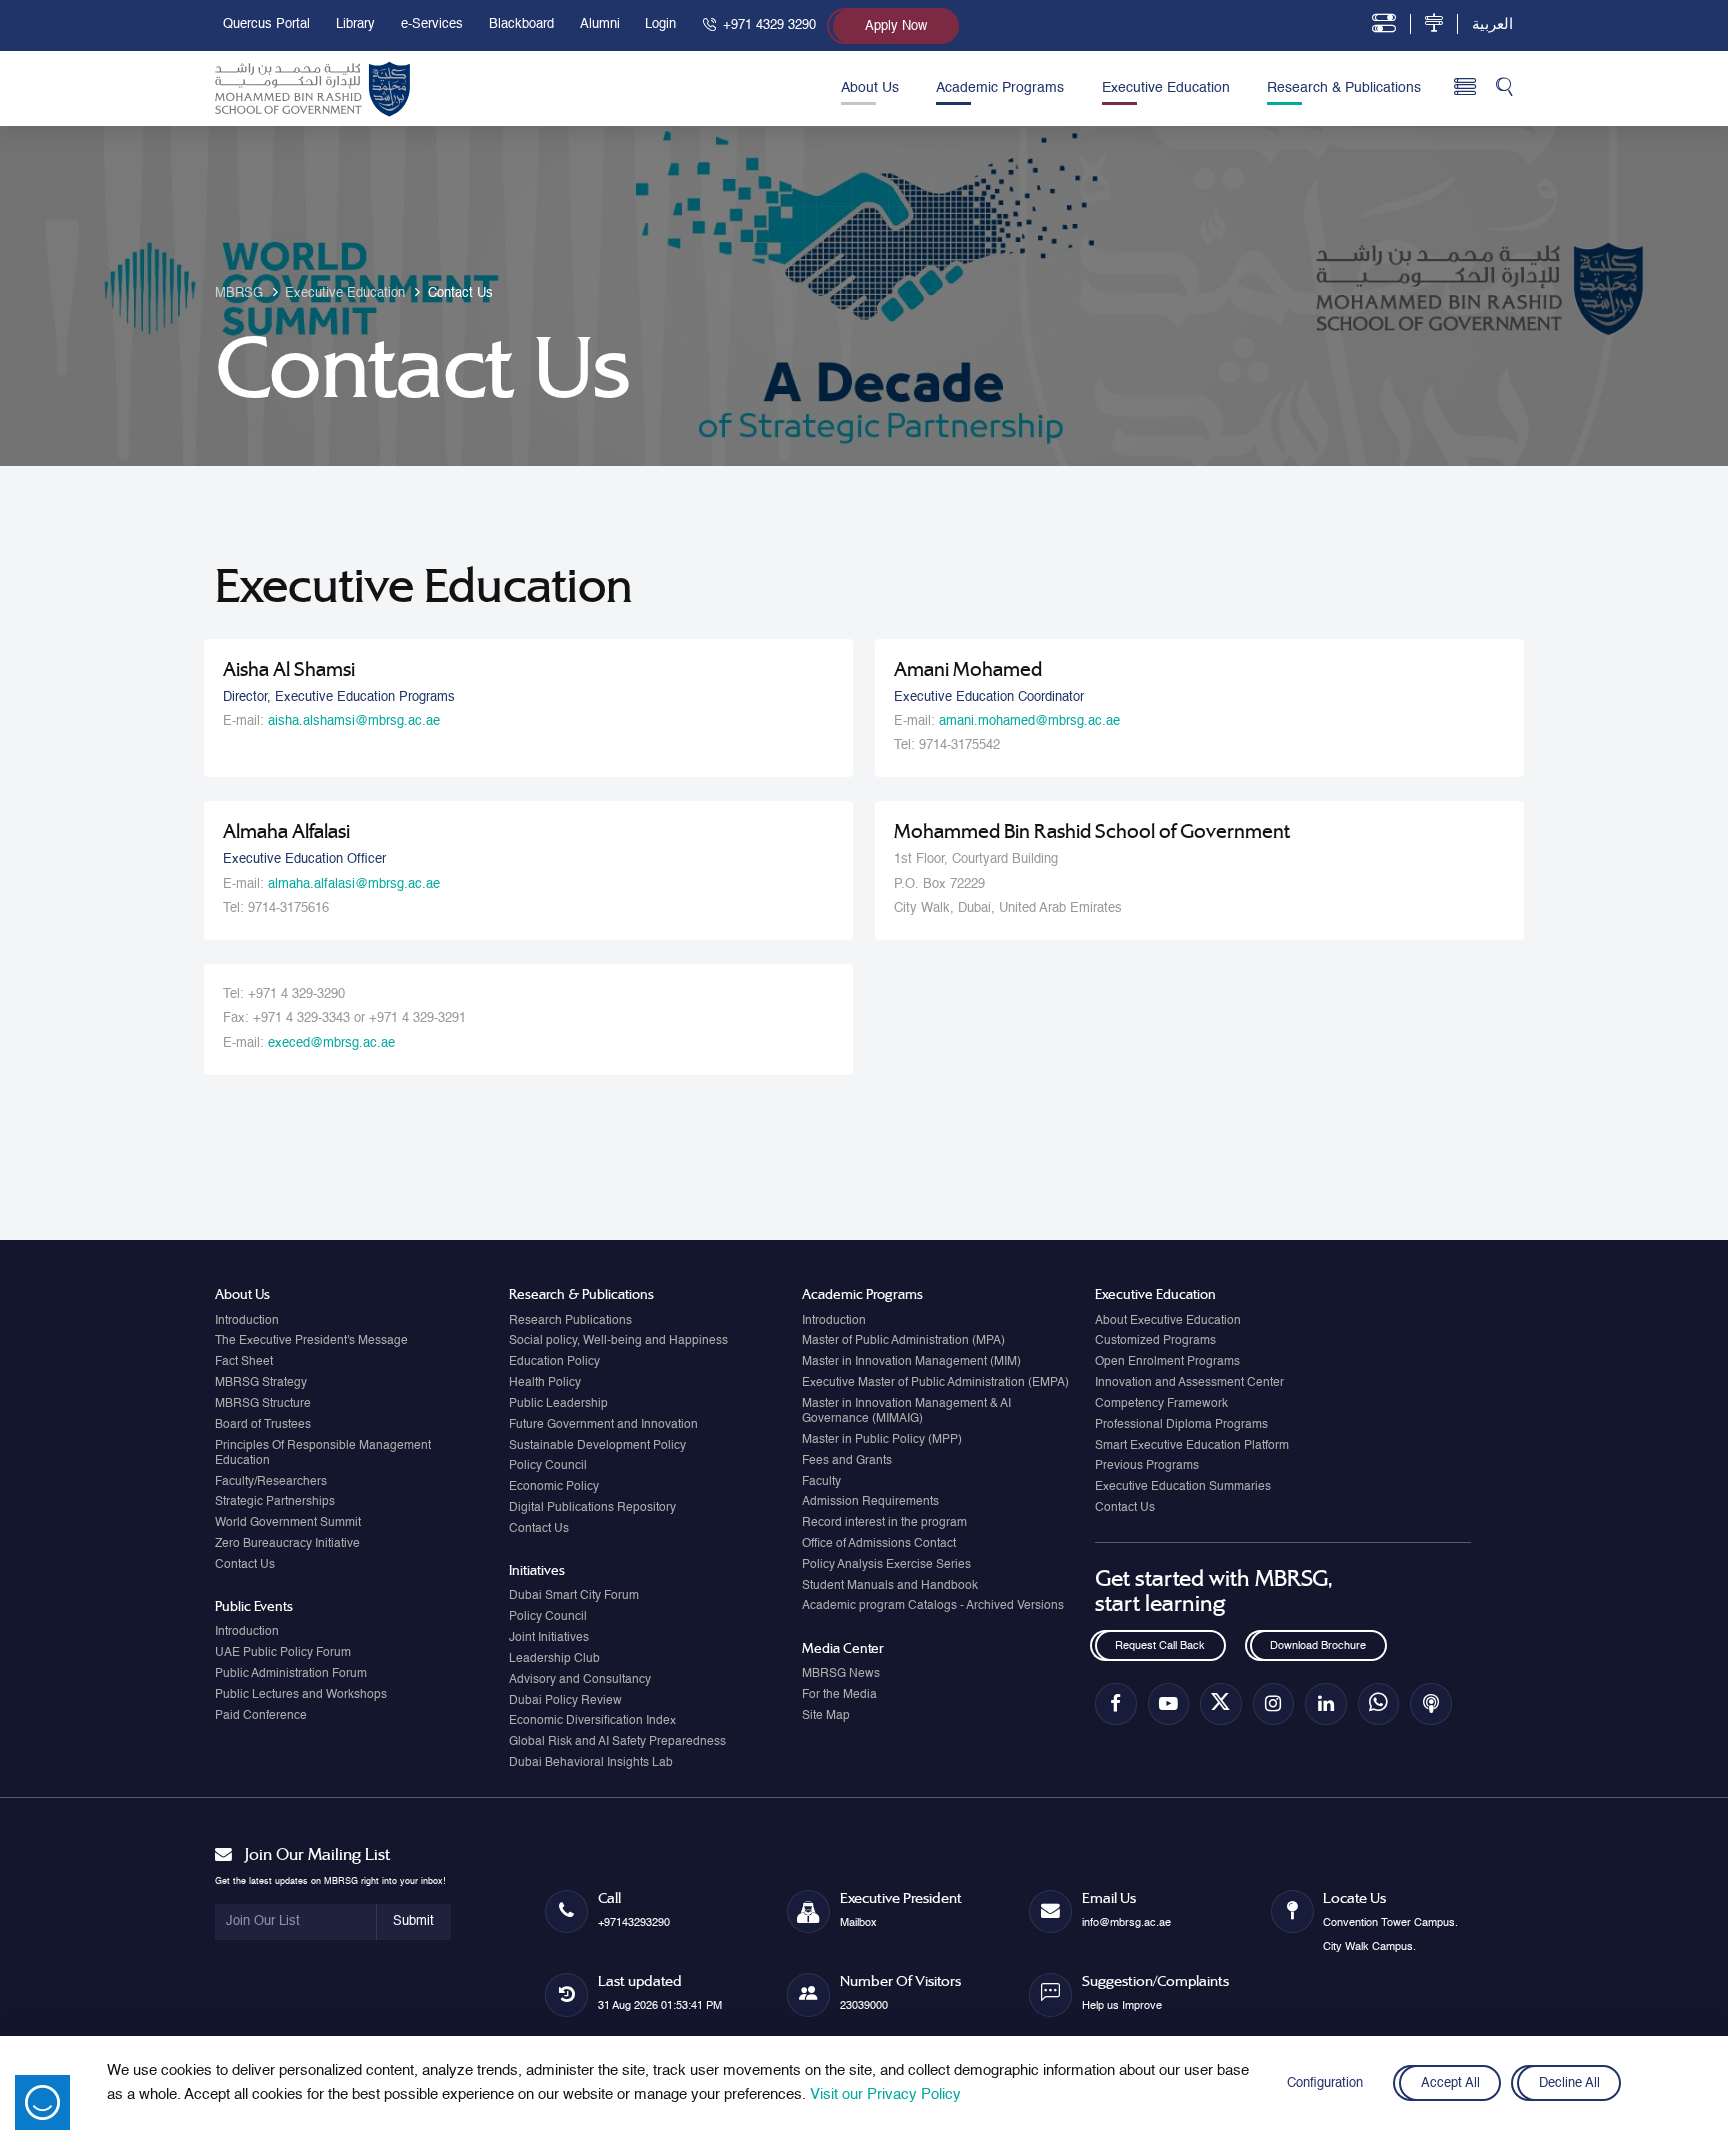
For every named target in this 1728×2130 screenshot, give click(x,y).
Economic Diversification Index (592, 1721)
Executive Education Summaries (1183, 1487)
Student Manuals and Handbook (890, 1586)
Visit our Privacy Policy (885, 2094)
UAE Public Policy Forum (283, 1653)
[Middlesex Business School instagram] (1273, 1703)
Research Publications (570, 1321)
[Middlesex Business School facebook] (1115, 1703)
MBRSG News (841, 1674)
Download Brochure (1318, 1646)
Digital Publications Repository (592, 1508)
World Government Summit (288, 1523)
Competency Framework (1161, 1404)
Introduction (247, 1321)
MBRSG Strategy (261, 1383)
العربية (1492, 24)
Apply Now (896, 26)
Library (355, 24)
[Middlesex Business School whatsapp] (1378, 1703)
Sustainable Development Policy (597, 1446)
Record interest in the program (884, 1523)
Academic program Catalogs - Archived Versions (933, 1606)
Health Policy (545, 1383)
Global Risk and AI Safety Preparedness (617, 1742)
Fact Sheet (244, 1362)
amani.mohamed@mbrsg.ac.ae (1029, 721)
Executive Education (1166, 88)
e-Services (432, 24)
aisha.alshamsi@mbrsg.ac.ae (354, 721)
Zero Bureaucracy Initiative (287, 1544)
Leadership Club (554, 1659)
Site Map (826, 1716)
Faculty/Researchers (271, 1482)
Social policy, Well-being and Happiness (618, 1341)
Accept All (1449, 2083)
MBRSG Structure (263, 1404)
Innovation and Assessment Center (1189, 1383)
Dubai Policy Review (565, 1701)
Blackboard (521, 24)
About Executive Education (1168, 1321)
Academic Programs (1000, 88)
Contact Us (245, 1565)
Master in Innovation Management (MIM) (911, 1362)
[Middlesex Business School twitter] (1220, 1703)
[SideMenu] (1465, 88)
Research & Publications (1344, 88)
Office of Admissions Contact (879, 1544)
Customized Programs (1155, 1341)
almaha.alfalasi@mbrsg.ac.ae (354, 884)
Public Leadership (558, 1404)
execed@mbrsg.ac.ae (331, 1043)
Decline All (1569, 2083)
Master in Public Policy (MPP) (882, 1440)
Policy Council (548, 1466)
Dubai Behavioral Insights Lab (591, 1763)
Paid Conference (261, 1716)
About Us (870, 88)
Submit (413, 1921)
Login (660, 24)
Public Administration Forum (291, 1674)
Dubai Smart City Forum (574, 1596)
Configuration (1325, 2083)
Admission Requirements (870, 1502)
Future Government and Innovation (603, 1425)
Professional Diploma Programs (1181, 1425)
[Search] (1504, 88)
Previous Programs (1147, 1466)
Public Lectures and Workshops (301, 1695)
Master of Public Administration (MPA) (903, 1341)
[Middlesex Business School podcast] (1430, 1703)
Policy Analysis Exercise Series (886, 1565)
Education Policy (554, 1362)
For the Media (839, 1695)
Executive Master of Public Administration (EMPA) (935, 1383)
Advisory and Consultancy (580, 1680)
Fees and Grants (847, 1461)
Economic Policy (554, 1487)
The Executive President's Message (311, 1341)
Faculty (821, 1482)
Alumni (600, 24)
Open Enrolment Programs (1167, 1362)
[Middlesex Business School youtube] (1168, 1703)
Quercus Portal (266, 24)
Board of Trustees (263, 1425)
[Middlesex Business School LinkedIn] (1325, 1703)
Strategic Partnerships (275, 1502)
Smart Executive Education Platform (1192, 1446)
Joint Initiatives (549, 1638)
